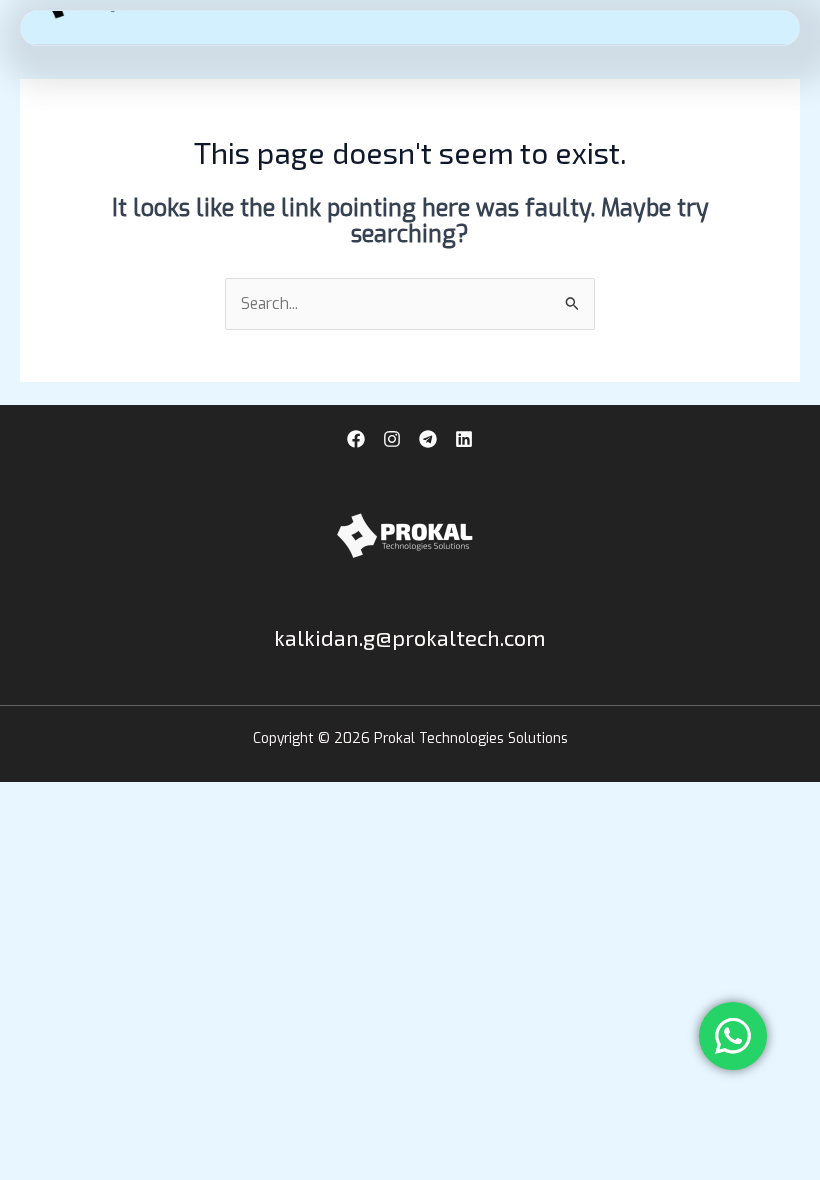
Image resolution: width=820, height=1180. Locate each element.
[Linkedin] (464, 439)
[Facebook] (356, 439)
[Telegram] (428, 439)
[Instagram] (392, 439)
